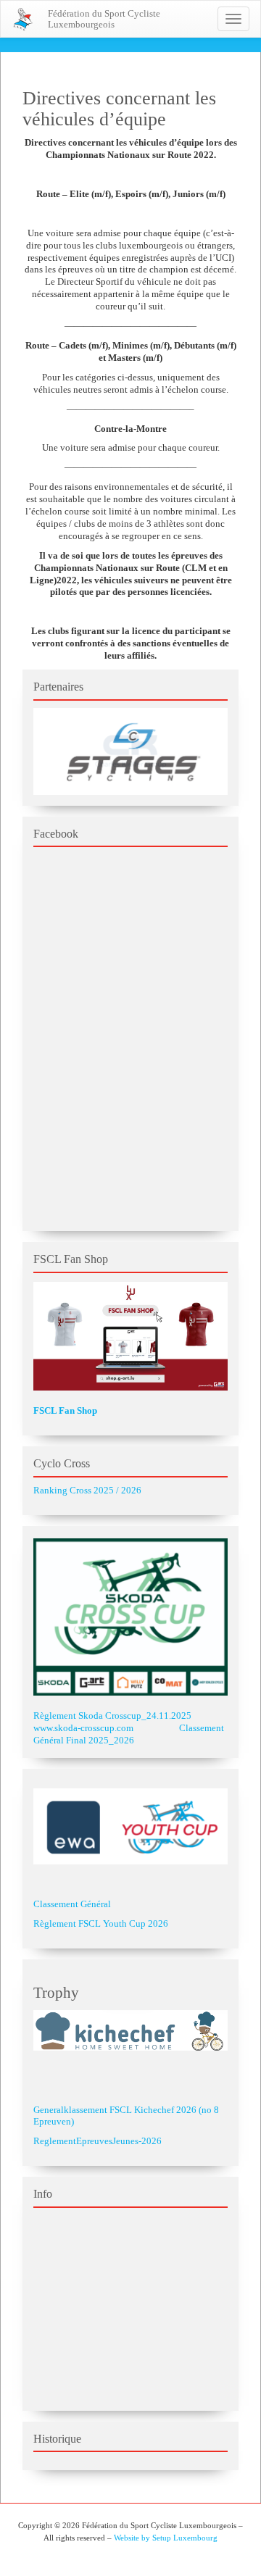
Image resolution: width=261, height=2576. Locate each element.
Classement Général (72, 1904)
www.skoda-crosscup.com (83, 1728)
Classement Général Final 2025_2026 (129, 1734)
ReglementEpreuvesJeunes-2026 (98, 2141)
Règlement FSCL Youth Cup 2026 (101, 1923)
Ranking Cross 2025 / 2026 (87, 1490)
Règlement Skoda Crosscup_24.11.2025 (112, 1716)
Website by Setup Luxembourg (166, 2538)
